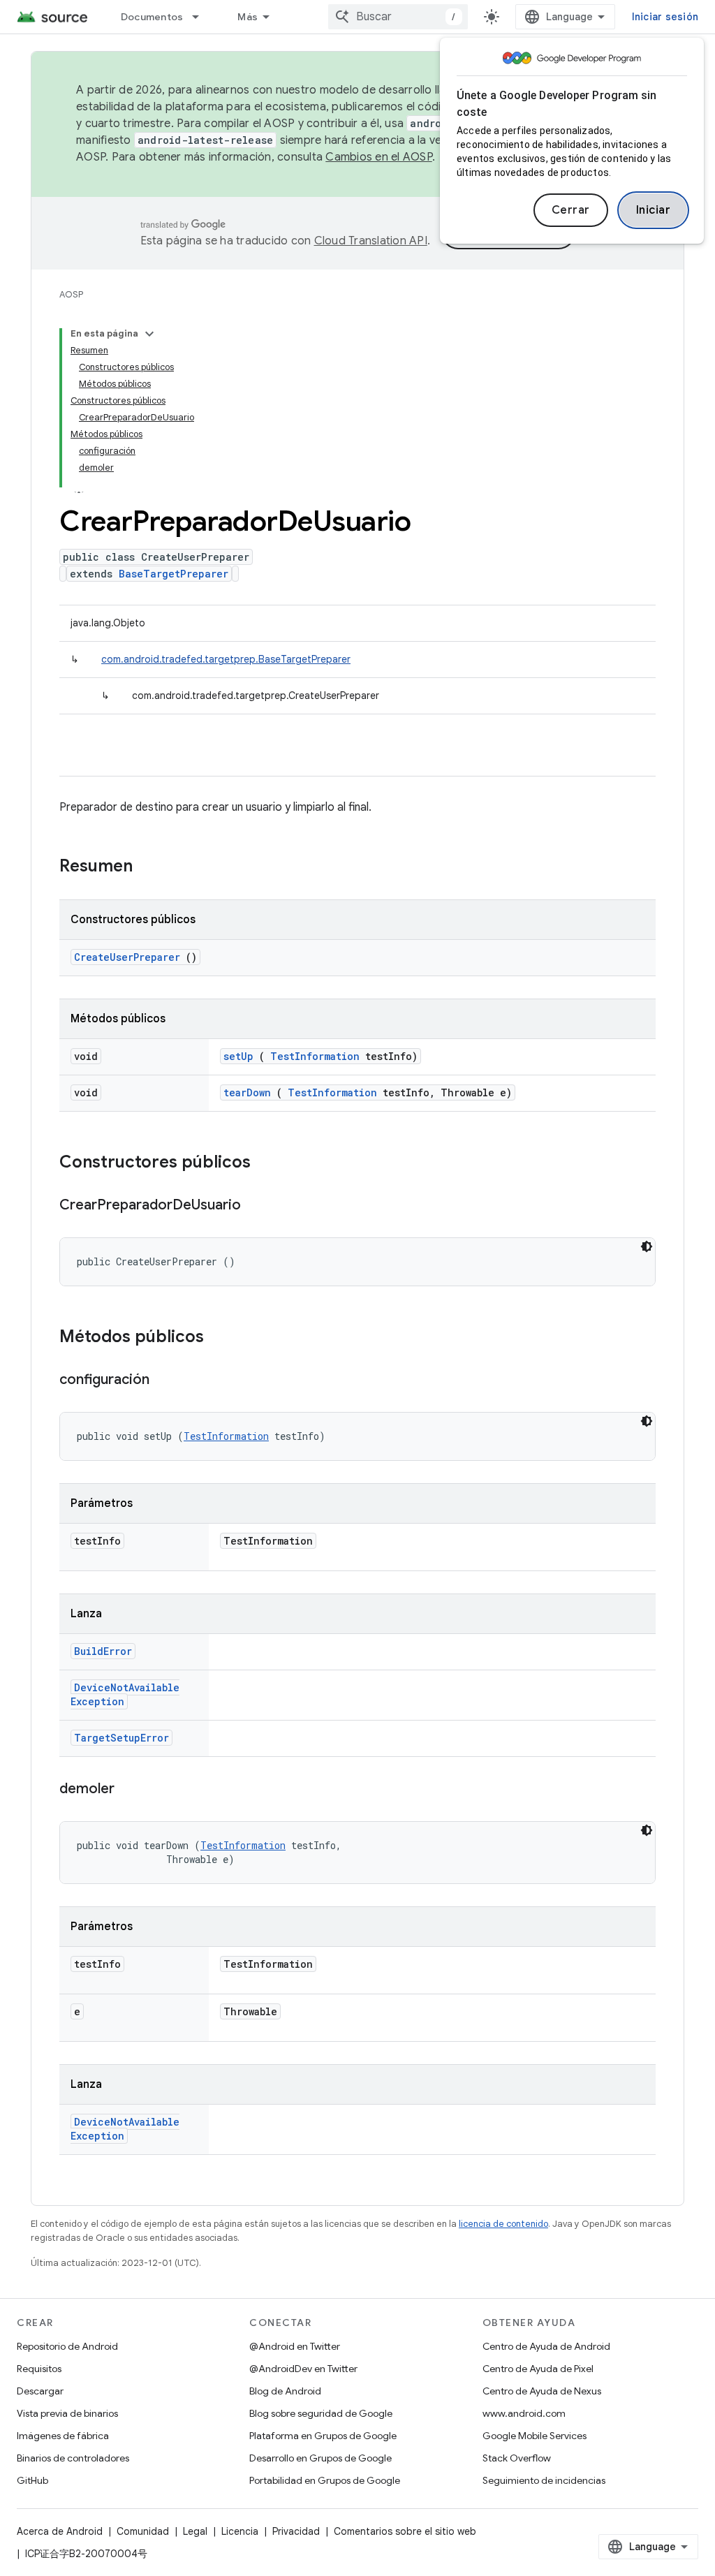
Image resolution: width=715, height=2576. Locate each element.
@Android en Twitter (295, 2346)
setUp (238, 1056)
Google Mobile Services (535, 2436)
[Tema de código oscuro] (647, 1246)
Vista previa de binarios (67, 2413)
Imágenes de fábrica (63, 2436)
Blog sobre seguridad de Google (321, 2413)
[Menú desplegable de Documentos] (202, 17)
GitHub (32, 2480)
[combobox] (398, 17)
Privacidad (296, 2531)
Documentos (152, 17)
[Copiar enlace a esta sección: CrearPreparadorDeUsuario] (255, 1206)
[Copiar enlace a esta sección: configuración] (163, 1381)
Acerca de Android (60, 2531)
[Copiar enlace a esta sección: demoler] (128, 1790)
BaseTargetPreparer (174, 574)
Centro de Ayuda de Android (546, 2346)
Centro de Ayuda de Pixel (538, 2369)
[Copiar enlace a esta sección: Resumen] (151, 867)
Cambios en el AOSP (379, 157)
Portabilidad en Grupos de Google (325, 2480)
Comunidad (143, 2531)
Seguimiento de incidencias (544, 2480)
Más (248, 17)
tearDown (247, 1092)
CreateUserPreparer (127, 957)
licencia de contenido (503, 2224)
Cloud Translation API (371, 241)
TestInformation (315, 1056)
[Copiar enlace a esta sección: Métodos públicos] (222, 1338)
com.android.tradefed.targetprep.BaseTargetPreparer (226, 659)
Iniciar (654, 210)
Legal (195, 2531)
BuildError (103, 1651)
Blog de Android (285, 2391)
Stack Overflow (517, 2458)
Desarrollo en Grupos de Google (320, 2458)
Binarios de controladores (73, 2458)
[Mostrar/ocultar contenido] (149, 334)
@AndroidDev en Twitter (303, 2369)
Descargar (40, 2391)
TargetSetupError (121, 1738)
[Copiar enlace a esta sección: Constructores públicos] (269, 1163)
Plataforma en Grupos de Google (323, 2436)
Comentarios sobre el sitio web (405, 2531)
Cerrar (571, 210)
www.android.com (524, 2413)
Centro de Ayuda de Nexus (542, 2391)
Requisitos (39, 2369)
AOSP (71, 294)
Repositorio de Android (67, 2346)
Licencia (240, 2531)
